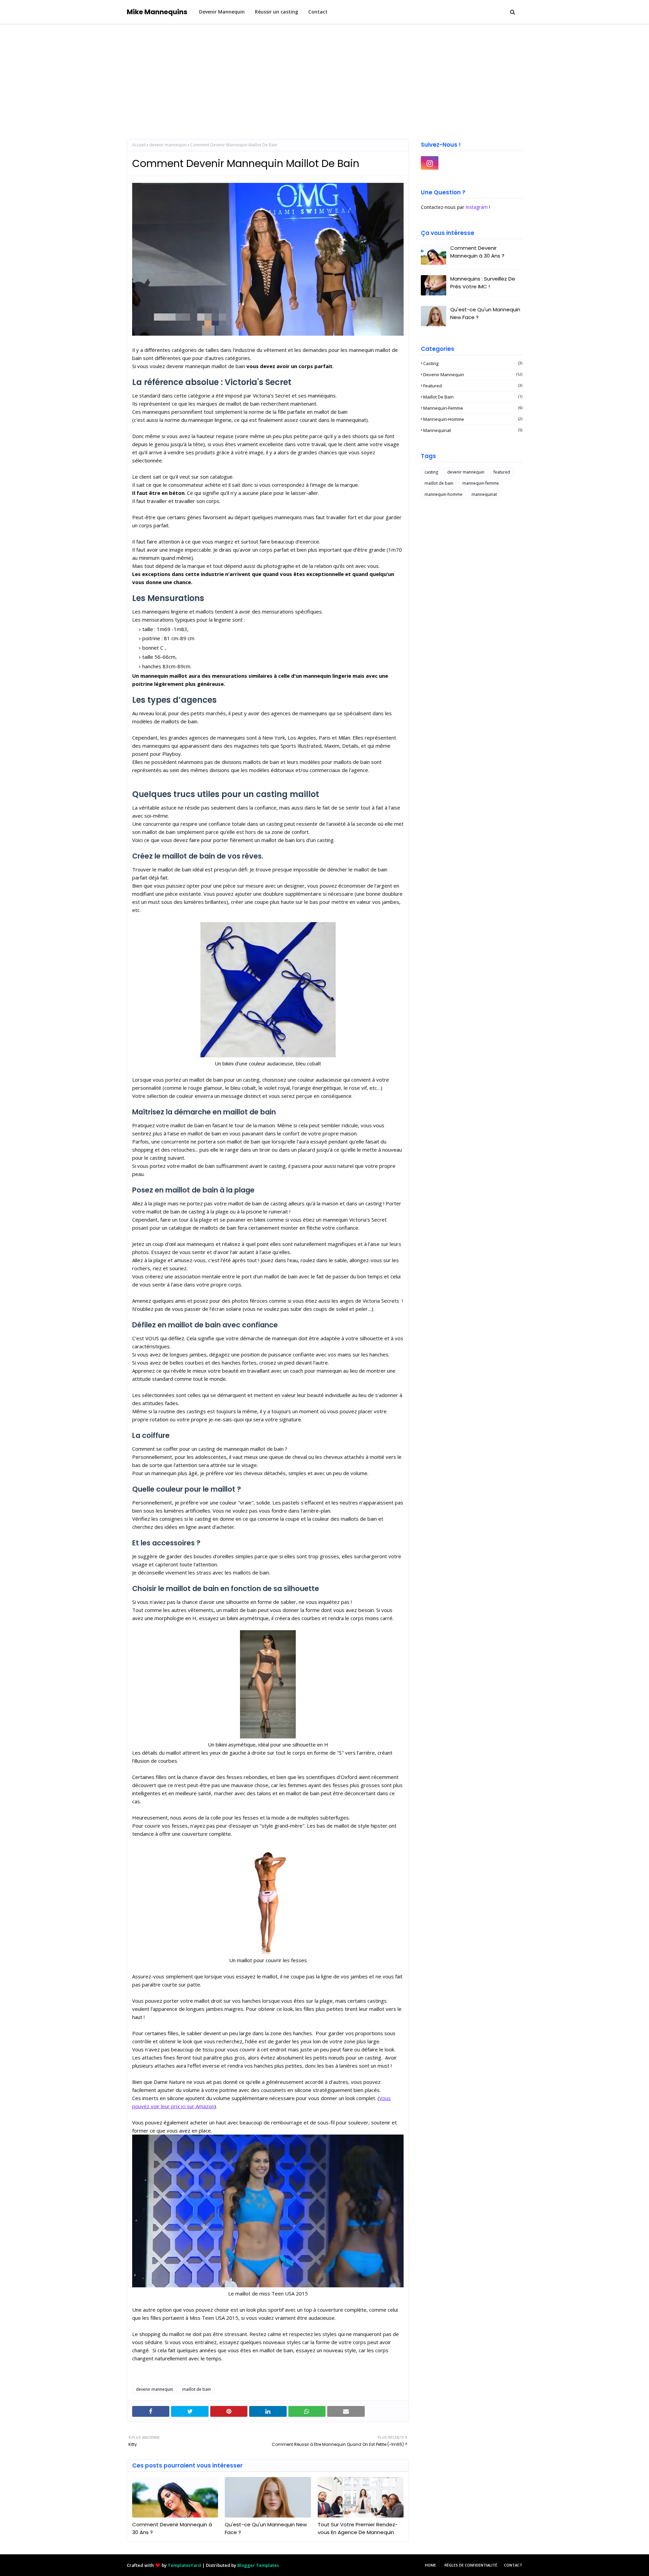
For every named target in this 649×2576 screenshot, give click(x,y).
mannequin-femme (473, 408)
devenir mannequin (168, 145)
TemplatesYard (184, 2565)
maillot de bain (197, 2389)
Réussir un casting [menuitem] (277, 12)
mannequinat (473, 430)
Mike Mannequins (157, 12)
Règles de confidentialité (471, 2565)
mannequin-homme (473, 419)
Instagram (477, 207)
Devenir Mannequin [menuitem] (222, 12)
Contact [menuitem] (318, 12)
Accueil (139, 145)
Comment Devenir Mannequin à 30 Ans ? (172, 2528)
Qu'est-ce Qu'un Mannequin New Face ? (266, 2528)
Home (430, 2565)
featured (473, 386)
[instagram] (430, 163)
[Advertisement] (324, 75)
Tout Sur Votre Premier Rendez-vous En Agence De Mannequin (358, 2528)
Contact (513, 2565)
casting (473, 363)
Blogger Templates (258, 2565)
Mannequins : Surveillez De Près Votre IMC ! (483, 283)
